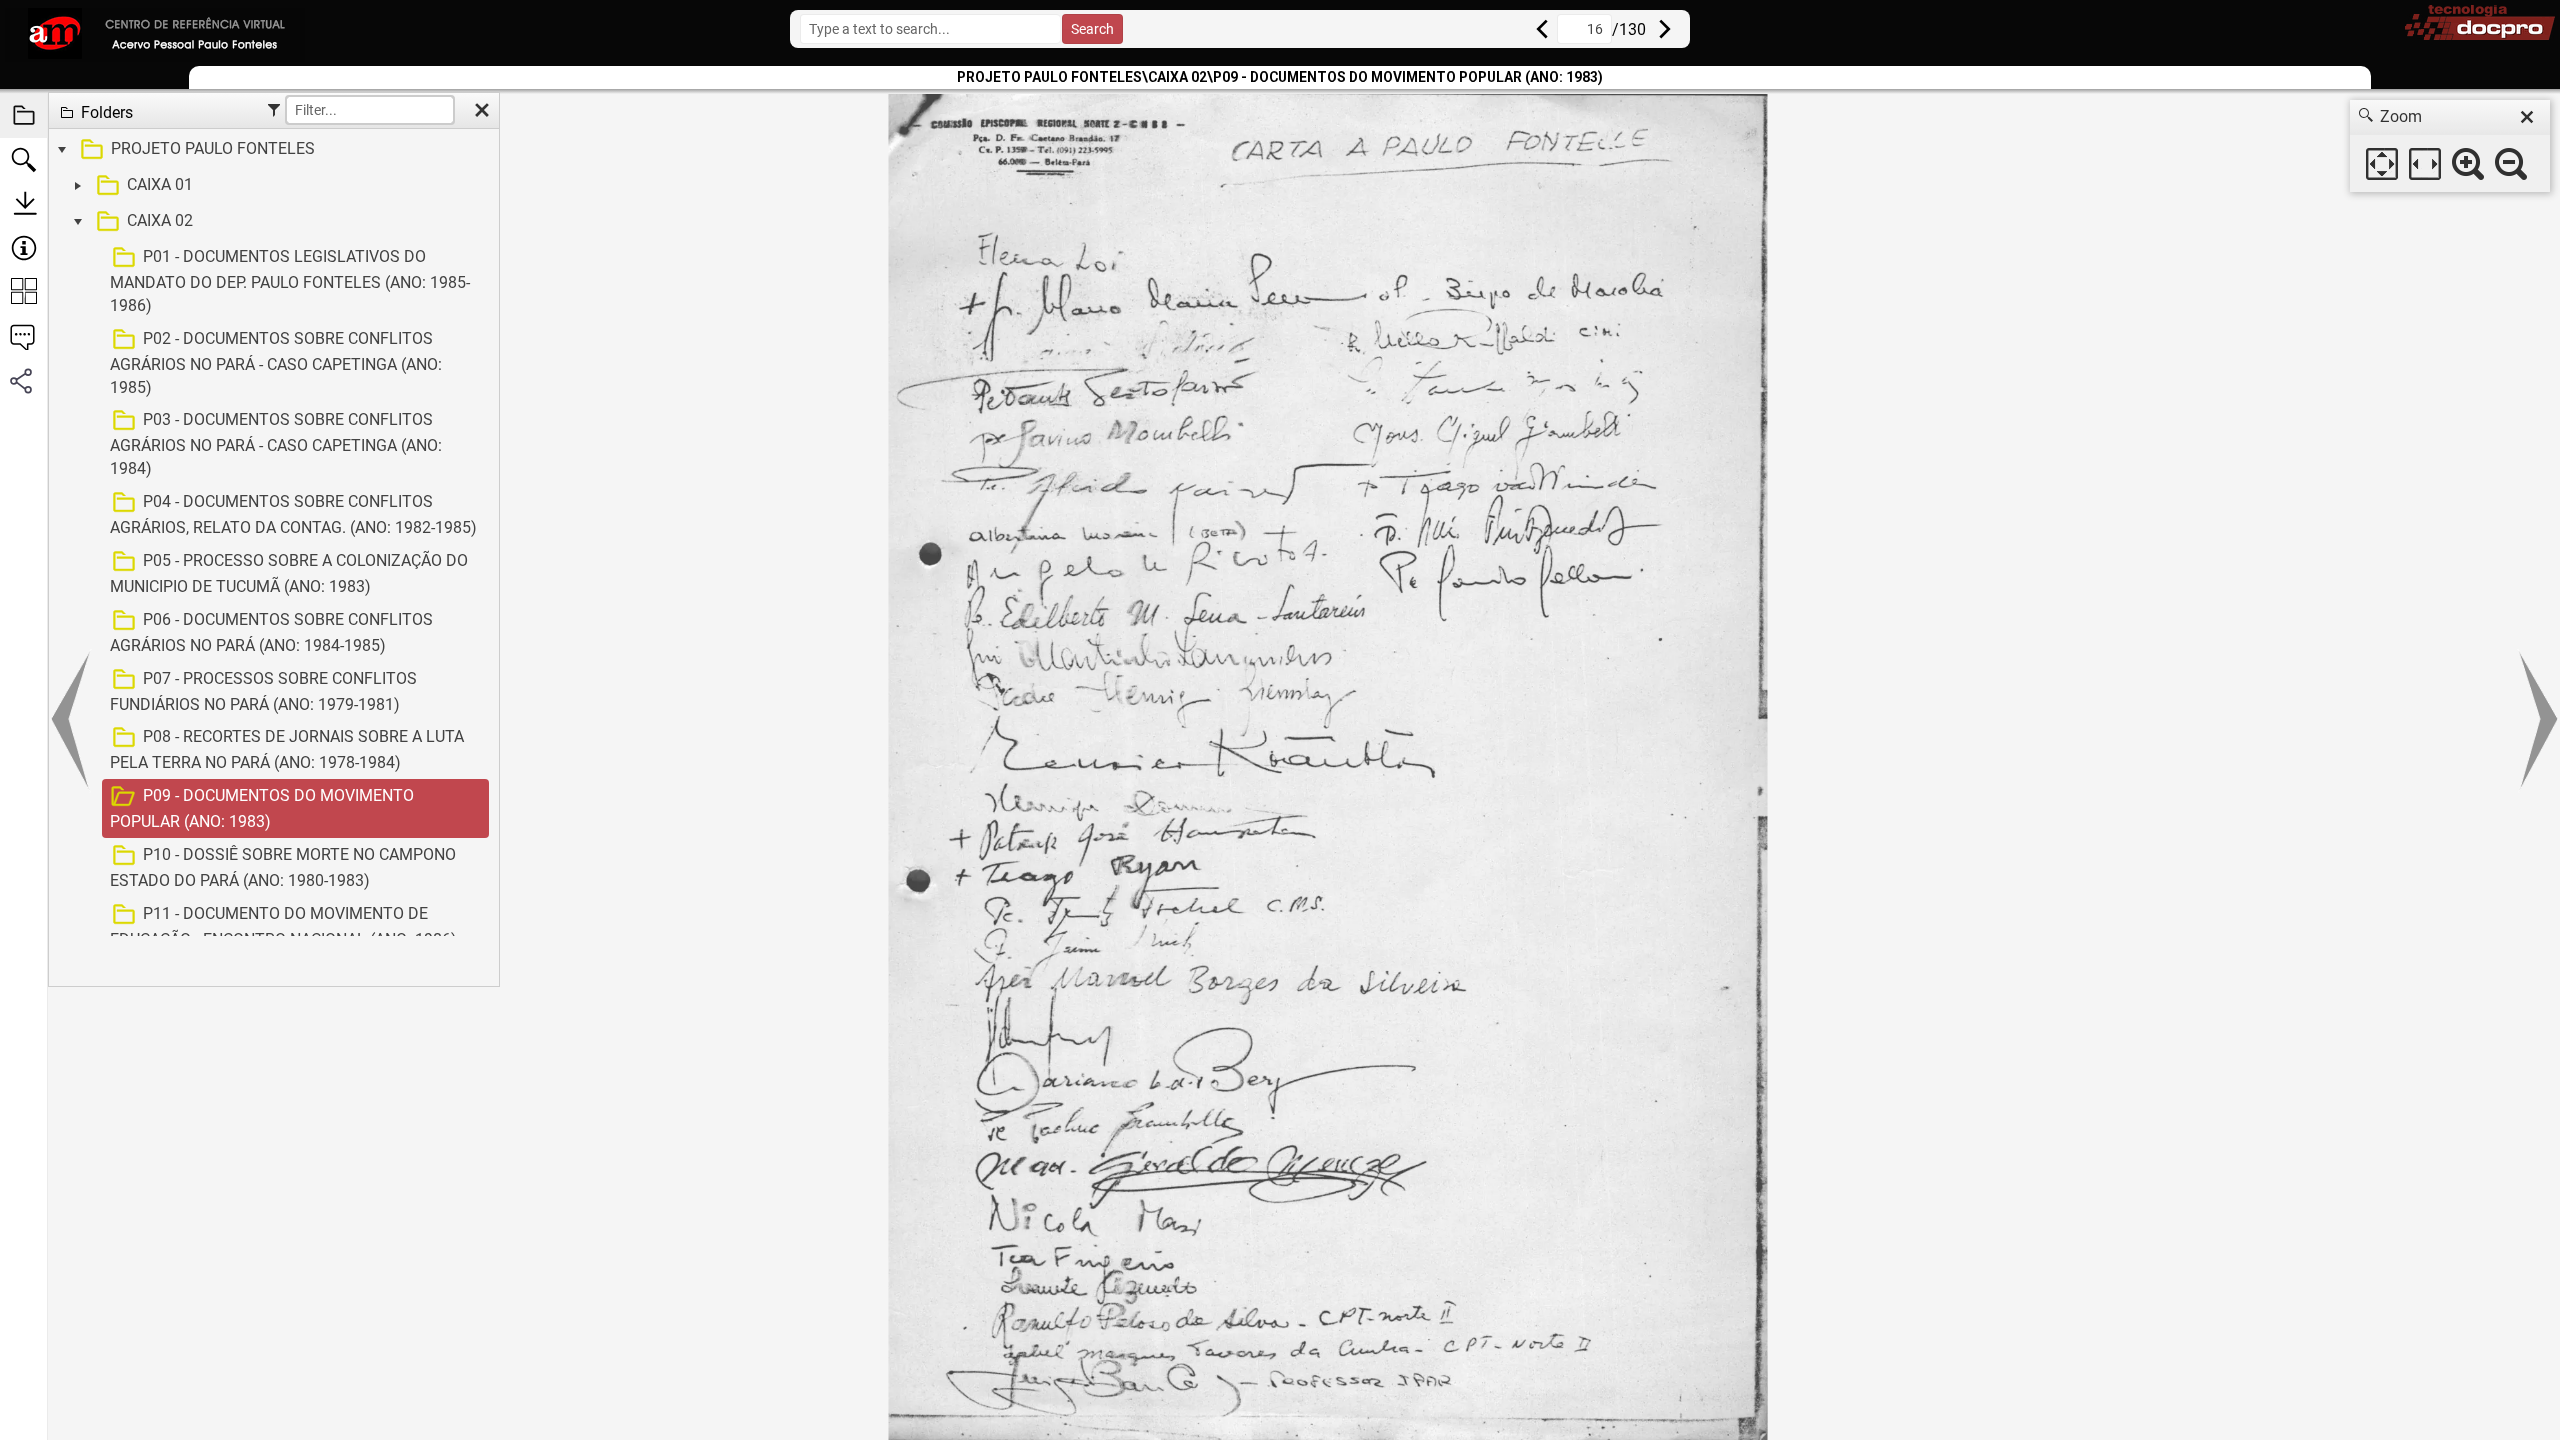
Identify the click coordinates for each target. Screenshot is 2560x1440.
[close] (2527, 117)
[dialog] (2450, 146)
